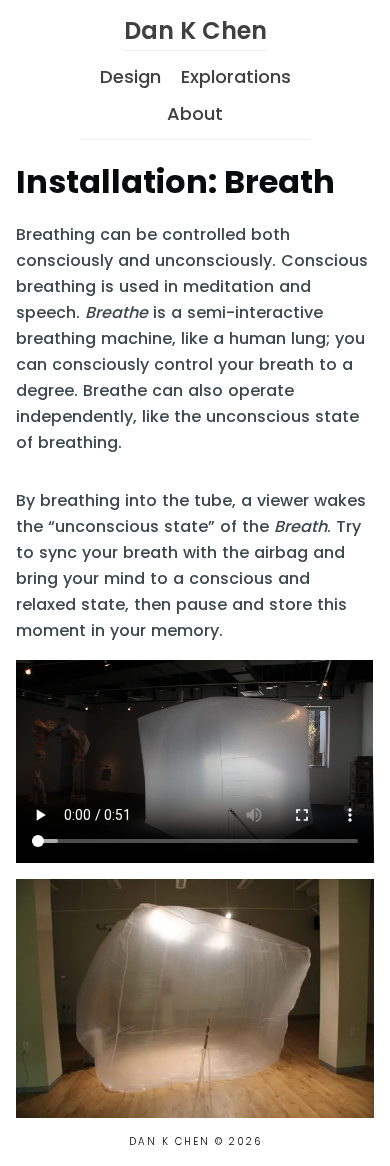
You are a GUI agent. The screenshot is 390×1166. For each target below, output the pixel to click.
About (195, 113)
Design (130, 76)
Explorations (236, 76)
